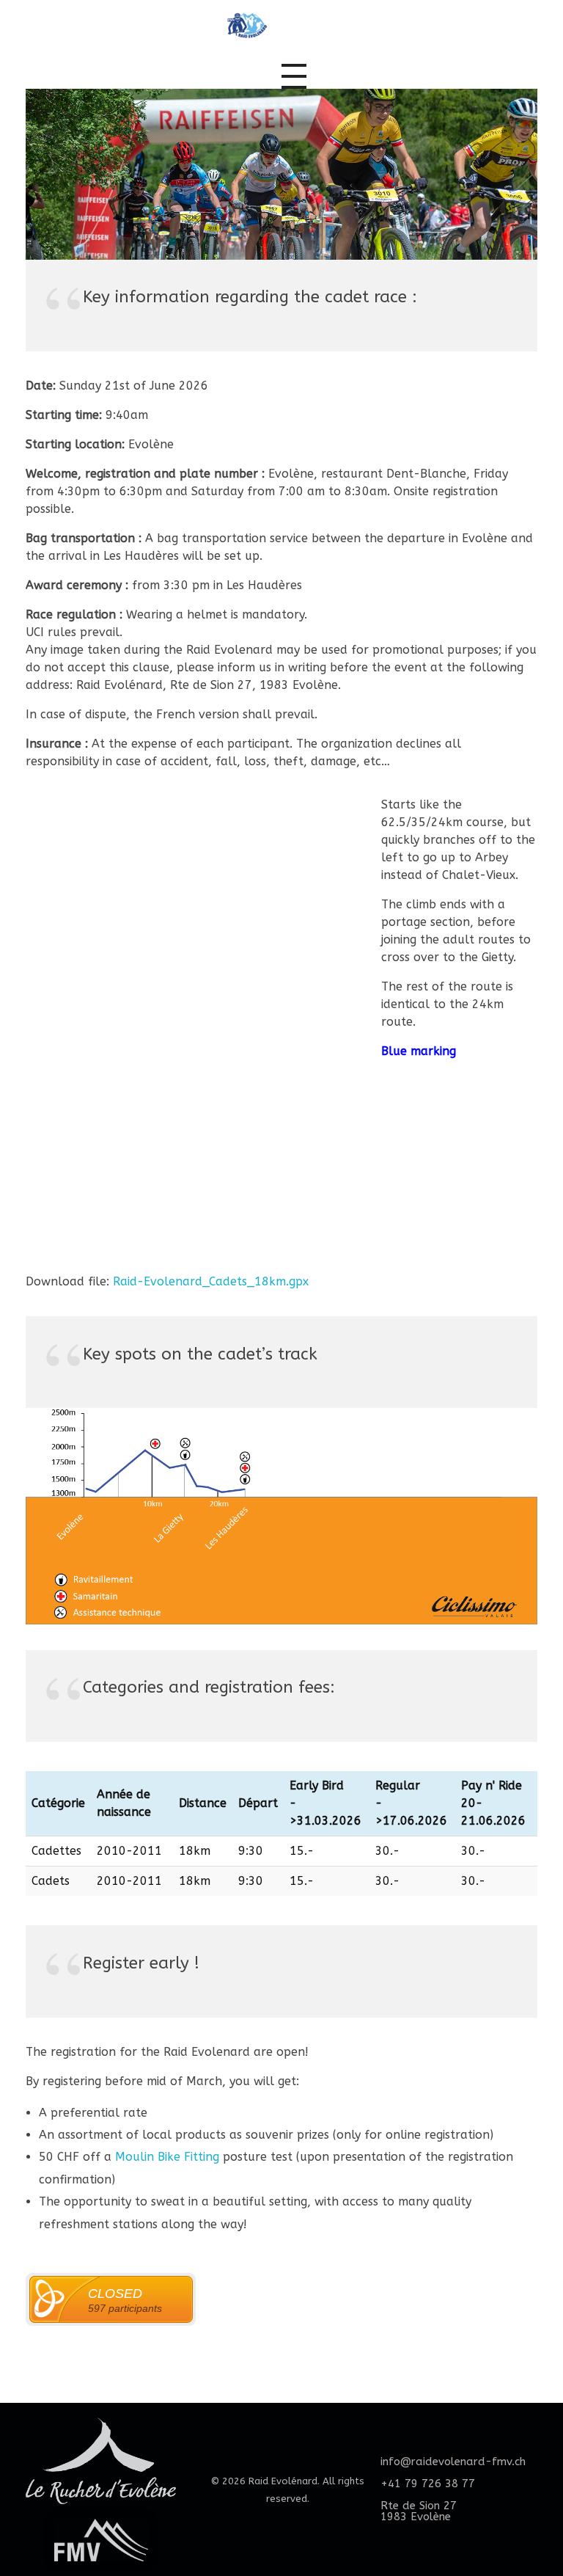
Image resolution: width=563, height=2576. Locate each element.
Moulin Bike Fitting (167, 2157)
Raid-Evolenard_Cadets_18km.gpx (211, 1281)
